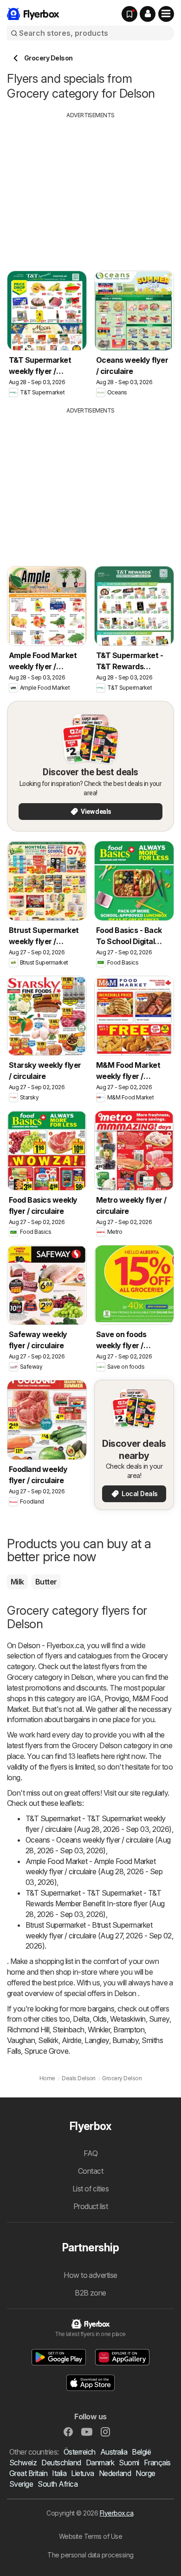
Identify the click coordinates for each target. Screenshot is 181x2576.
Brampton (129, 2030)
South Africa (58, 2484)
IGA (94, 1698)
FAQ (90, 2153)
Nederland (115, 2473)
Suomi (129, 2463)
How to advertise (90, 2275)
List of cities (91, 2189)
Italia (59, 2473)
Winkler (99, 2030)
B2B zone (90, 2293)
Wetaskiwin (128, 2019)
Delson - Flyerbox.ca (51, 1645)
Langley (97, 2040)
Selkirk (48, 2040)
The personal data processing (90, 2555)
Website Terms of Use (91, 2536)
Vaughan (21, 2040)
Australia (114, 2452)
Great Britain (28, 2473)
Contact (90, 2171)
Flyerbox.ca (116, 2513)
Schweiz (23, 2463)
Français (157, 2463)
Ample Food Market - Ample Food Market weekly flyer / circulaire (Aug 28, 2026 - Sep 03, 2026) (94, 1872)
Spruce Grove (46, 2051)
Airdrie (71, 2040)
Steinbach (68, 2030)
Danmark (100, 2463)
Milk (17, 1582)
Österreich (80, 2452)
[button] (148, 14)
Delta (81, 2019)
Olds (100, 2019)
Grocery (155, 1656)
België (141, 2452)
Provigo (117, 1698)
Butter (46, 1582)
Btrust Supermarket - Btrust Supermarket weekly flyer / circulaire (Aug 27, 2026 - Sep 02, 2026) (99, 1936)
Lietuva (82, 2473)
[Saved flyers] (129, 14)
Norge (145, 2473)
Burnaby (125, 2040)
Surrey (159, 2019)
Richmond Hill (28, 2030)
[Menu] (166, 14)
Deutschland (61, 2463)
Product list (91, 2206)
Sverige (21, 2484)
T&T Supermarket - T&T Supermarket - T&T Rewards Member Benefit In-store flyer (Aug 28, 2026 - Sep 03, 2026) (95, 1904)
